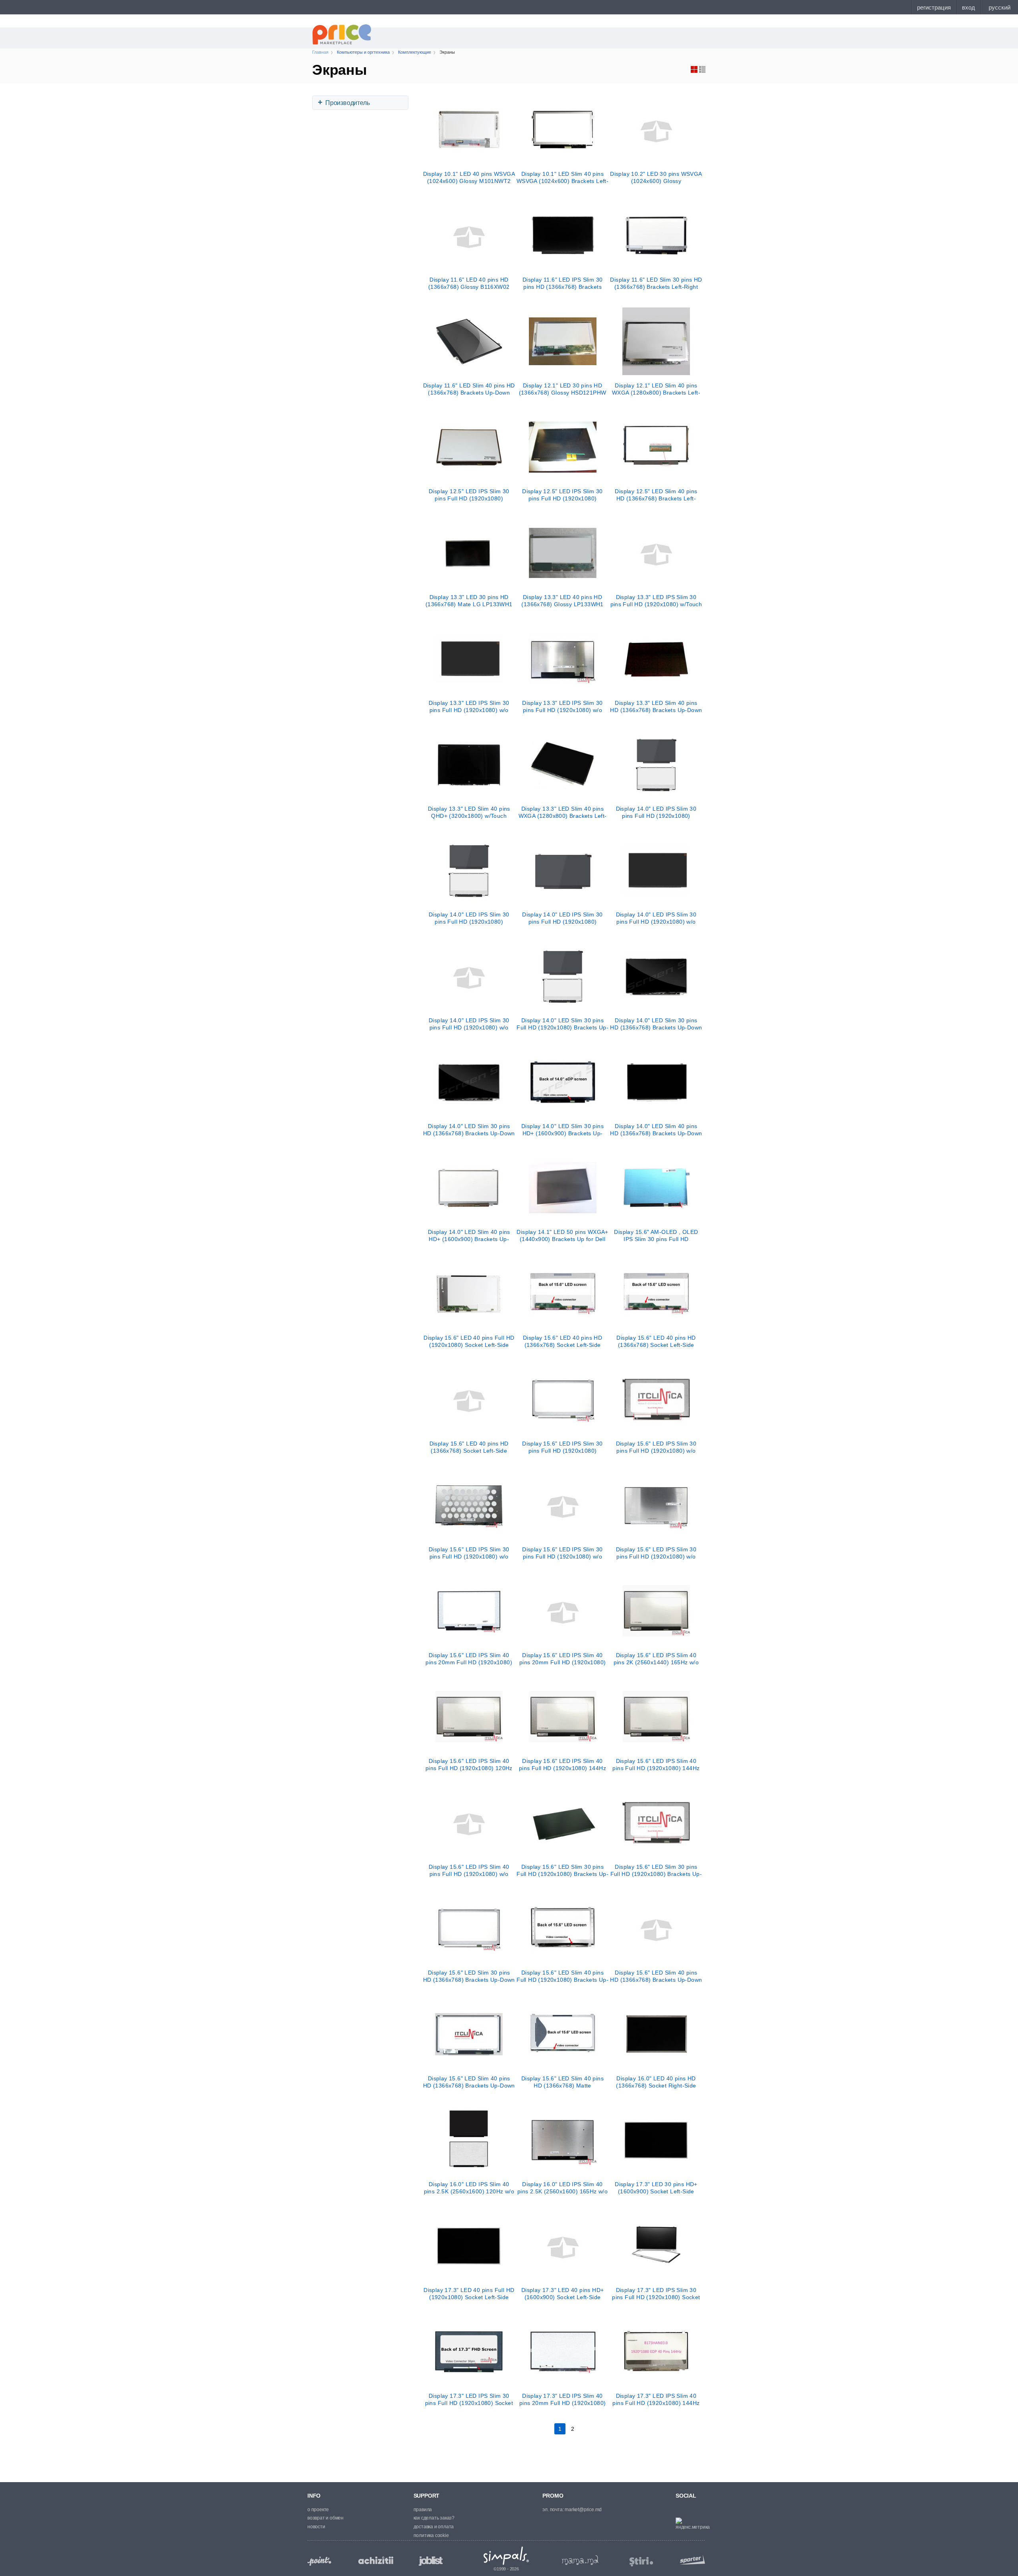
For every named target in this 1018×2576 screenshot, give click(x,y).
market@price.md (583, 2510)
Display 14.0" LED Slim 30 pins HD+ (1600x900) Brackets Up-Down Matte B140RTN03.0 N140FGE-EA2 (562, 1130)
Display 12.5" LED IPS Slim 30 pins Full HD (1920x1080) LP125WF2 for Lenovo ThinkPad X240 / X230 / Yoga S (469, 495)
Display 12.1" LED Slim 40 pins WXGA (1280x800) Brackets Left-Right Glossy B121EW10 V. (656, 389)
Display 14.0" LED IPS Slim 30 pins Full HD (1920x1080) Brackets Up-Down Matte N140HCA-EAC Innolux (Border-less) (656, 812)
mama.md (580, 2560)
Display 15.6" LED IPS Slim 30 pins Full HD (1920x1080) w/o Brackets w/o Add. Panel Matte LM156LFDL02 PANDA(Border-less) (563, 1553)
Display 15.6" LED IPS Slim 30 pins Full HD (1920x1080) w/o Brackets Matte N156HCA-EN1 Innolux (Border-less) (469, 1553)
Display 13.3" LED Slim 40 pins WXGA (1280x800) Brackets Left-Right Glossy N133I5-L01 (563, 812)
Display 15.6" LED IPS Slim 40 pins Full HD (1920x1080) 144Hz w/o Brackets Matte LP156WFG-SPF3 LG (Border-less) (562, 1765)
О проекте (318, 2510)
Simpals (506, 2556)
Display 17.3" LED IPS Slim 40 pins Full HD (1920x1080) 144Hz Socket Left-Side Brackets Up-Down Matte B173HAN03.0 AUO (656, 2399)
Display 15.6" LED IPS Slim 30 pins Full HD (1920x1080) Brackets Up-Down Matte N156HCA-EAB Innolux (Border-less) (562, 1447)
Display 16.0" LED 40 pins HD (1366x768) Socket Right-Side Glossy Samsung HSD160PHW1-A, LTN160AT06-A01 (656, 2082)
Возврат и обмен (325, 2518)
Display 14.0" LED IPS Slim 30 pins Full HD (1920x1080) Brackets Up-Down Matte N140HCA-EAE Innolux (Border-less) (469, 918)
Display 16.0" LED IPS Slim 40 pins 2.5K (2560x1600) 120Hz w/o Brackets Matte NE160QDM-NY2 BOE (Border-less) (469, 2188)
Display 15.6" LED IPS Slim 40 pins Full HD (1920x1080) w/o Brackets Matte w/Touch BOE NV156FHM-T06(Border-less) (469, 1870)
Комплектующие (415, 52)
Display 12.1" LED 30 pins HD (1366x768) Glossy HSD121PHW (563, 389)
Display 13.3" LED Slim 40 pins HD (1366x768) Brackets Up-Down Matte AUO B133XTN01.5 (656, 706)
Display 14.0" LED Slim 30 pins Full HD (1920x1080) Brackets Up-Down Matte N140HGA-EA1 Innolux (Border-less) (562, 1024)
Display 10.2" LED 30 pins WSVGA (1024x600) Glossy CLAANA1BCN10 (656, 177)
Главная (320, 52)
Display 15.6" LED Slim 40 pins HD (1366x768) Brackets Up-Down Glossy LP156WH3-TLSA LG (656, 1976)
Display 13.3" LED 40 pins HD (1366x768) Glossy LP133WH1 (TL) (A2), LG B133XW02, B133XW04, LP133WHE (562, 601)
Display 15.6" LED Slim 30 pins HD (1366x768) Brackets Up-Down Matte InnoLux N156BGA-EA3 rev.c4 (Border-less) (469, 1976)
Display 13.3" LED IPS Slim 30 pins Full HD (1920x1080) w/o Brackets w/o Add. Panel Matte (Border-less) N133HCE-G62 (469, 706)
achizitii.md (376, 2560)
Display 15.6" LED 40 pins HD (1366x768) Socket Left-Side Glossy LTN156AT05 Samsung (656, 1341)
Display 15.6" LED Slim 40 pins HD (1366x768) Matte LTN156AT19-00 (562, 2082)
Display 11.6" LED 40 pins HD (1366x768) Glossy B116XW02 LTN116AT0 (469, 283)
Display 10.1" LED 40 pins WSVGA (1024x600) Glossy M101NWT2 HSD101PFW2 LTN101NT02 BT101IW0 (469, 177)
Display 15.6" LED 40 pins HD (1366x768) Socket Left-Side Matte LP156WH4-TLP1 (469, 1447)
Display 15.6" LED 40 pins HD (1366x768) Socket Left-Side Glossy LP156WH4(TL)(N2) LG (562, 1341)
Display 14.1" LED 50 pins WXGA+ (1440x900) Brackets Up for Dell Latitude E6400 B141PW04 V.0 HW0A (562, 1235)
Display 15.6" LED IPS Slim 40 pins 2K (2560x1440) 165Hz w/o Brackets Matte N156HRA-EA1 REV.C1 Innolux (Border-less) (656, 1659)
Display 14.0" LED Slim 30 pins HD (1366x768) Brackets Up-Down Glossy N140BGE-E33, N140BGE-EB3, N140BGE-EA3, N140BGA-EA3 (656, 1024)
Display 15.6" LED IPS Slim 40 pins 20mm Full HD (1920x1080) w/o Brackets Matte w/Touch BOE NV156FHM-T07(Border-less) (563, 1659)
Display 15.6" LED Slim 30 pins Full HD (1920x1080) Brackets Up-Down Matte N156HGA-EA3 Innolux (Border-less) (562, 1870)
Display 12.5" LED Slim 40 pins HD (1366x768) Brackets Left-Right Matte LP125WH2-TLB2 (656, 495)
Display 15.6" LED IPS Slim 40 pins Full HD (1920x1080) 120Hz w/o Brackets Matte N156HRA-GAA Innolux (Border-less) (469, 1765)
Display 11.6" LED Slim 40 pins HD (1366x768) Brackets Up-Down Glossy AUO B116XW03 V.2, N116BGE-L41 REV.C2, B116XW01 (469, 389)
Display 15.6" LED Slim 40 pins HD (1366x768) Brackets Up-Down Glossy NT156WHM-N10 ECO (469, 2082)
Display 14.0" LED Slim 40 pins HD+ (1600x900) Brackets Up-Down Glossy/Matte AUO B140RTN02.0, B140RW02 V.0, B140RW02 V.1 (469, 1235)
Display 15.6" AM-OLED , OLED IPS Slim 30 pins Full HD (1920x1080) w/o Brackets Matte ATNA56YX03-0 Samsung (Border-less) (656, 1235)
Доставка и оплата (434, 2527)
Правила (423, 2510)
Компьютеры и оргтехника (363, 52)
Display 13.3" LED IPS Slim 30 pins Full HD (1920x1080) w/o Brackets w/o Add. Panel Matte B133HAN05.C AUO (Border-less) (563, 706)
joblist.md (431, 2561)
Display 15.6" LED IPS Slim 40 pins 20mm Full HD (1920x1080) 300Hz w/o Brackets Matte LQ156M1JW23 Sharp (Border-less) (469, 1659)
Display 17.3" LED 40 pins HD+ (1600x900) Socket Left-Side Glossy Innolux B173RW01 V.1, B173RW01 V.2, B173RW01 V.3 (562, 2294)
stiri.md (641, 2562)
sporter (691, 2559)
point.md (319, 2561)
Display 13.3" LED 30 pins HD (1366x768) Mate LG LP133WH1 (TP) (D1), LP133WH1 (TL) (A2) (469, 601)
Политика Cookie (431, 2535)
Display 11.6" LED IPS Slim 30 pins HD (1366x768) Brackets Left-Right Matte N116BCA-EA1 (562, 283)
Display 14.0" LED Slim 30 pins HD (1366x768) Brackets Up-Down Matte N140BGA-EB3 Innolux (469, 1130)
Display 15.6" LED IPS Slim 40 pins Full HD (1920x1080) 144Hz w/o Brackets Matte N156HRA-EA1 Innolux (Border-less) (656, 1765)
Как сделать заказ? (434, 2518)
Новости (316, 2527)
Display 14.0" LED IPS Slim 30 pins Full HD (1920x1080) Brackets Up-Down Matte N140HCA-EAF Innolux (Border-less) (562, 918)
